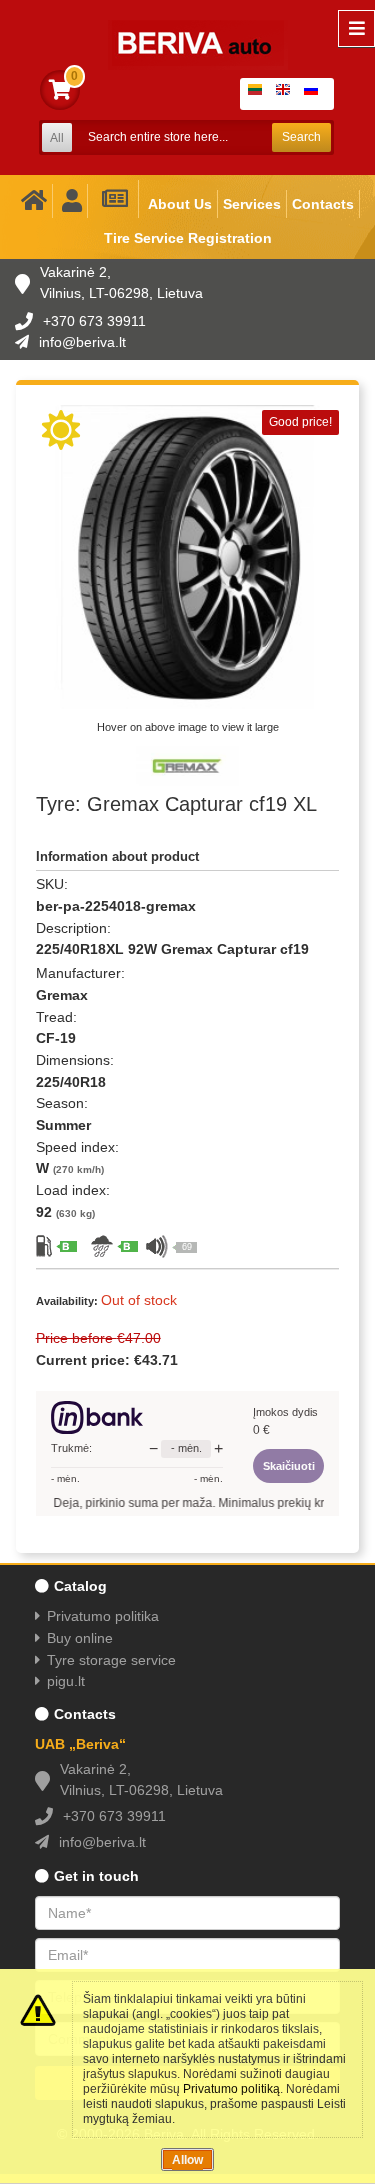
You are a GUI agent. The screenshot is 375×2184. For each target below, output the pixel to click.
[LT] (259, 94)
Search (301, 137)
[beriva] (185, 30)
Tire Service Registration (188, 238)
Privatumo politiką (231, 2089)
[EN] (287, 94)
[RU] (315, 94)
